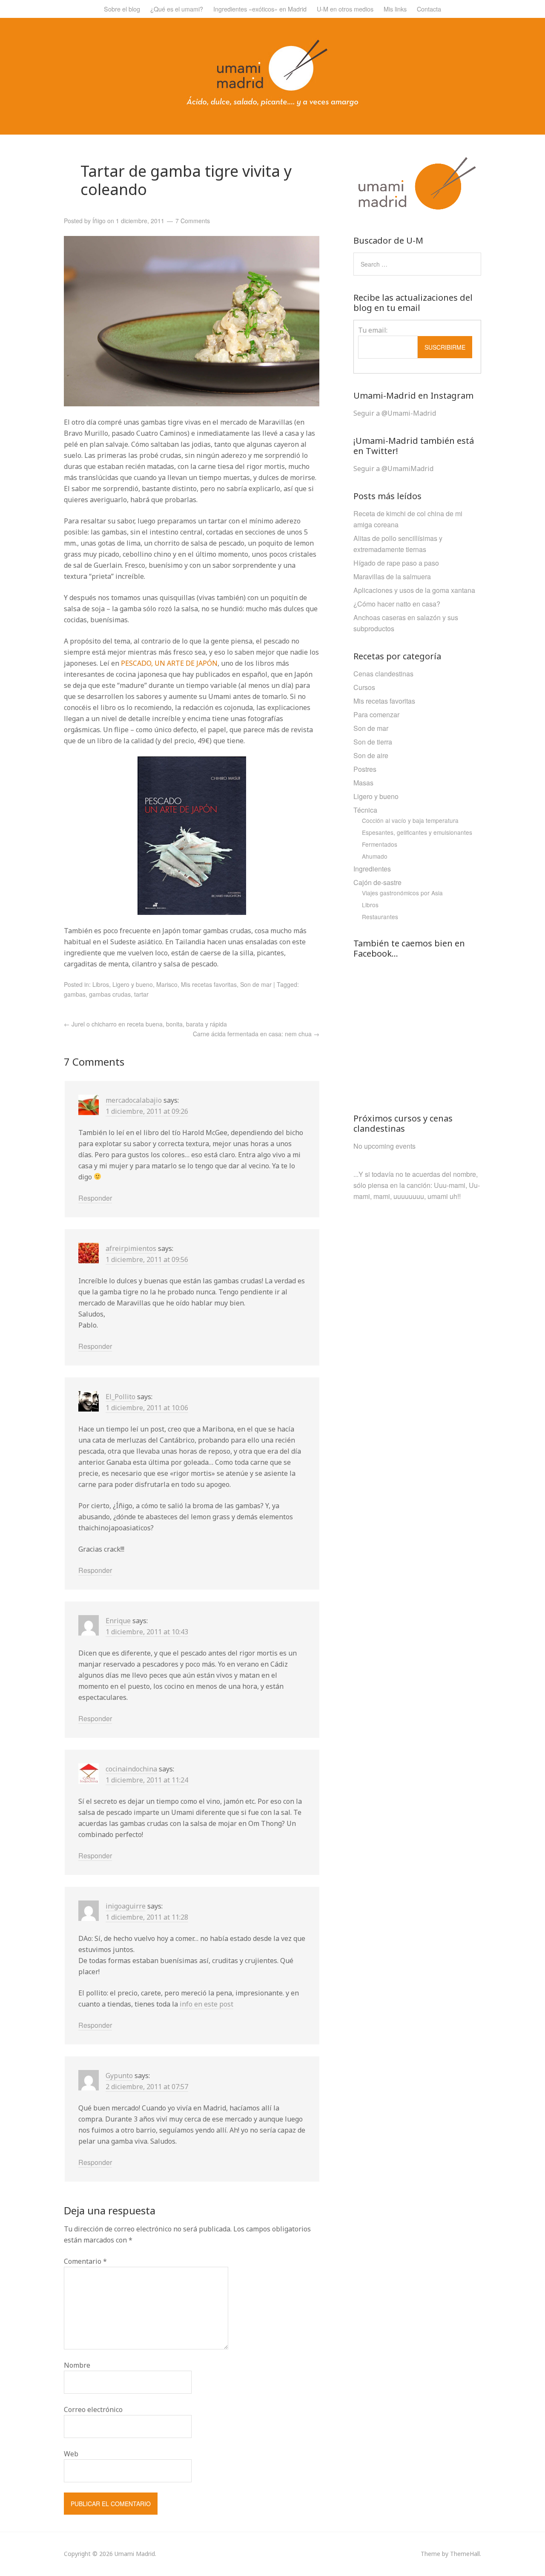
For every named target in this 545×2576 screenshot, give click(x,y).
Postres (365, 769)
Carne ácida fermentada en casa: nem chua (256, 1034)
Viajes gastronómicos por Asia (402, 893)
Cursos (364, 687)
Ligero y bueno (133, 984)
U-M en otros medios (345, 9)
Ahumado (375, 856)
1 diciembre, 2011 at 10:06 (147, 1408)
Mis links (395, 9)
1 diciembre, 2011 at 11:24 (147, 1780)
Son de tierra (373, 742)
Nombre (77, 2365)
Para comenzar (376, 714)
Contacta (429, 9)
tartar (141, 994)
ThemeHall (465, 2554)
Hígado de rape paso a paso (396, 563)
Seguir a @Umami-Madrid (395, 413)
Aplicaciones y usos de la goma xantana (414, 590)
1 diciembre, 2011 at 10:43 (147, 1632)
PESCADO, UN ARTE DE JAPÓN (169, 663)
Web (71, 2454)
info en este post (207, 2004)
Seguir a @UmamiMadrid (393, 469)
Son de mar (256, 984)
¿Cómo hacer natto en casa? (397, 604)
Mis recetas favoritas (209, 984)
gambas (75, 994)
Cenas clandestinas (383, 674)
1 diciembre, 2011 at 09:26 (147, 1111)
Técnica (365, 810)
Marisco (167, 984)
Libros (101, 984)
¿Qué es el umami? (177, 9)
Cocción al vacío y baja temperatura (410, 820)
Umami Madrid (135, 2554)
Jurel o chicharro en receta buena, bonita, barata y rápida (145, 1024)
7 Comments (193, 221)
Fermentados (380, 844)
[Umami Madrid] (272, 104)
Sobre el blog (122, 9)
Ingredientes (372, 869)
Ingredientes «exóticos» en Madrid (260, 9)
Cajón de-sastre (377, 882)
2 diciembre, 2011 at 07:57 (147, 2087)
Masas (363, 783)
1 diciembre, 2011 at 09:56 (147, 1259)
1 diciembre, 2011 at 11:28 (147, 1917)
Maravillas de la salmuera (392, 576)
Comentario (85, 2261)
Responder (95, 1198)
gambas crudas (110, 994)
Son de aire (371, 755)
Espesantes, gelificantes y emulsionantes (417, 832)
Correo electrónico (93, 2409)
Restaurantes (380, 917)
